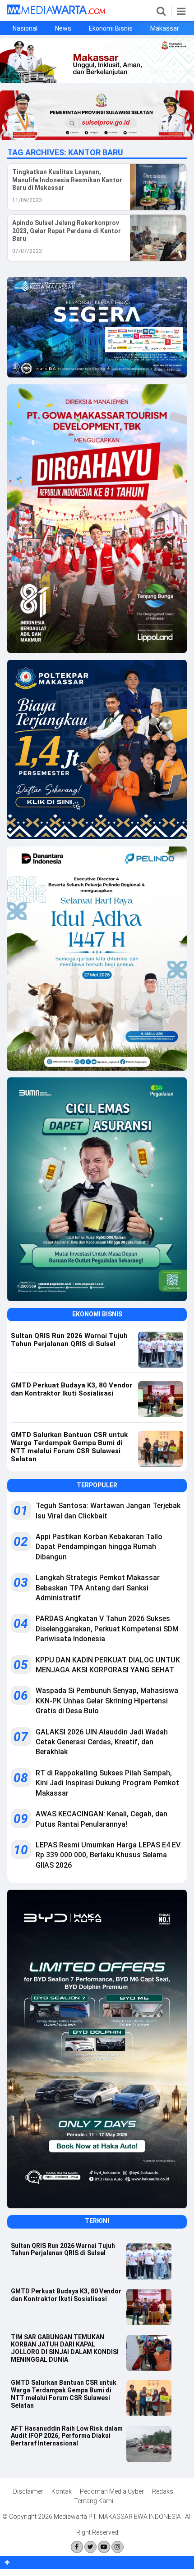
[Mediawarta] (56, 12)
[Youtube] (104, 2547)
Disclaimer (28, 2491)
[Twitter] (90, 2547)
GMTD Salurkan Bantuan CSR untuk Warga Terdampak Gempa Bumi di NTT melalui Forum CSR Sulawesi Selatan (64, 2394)
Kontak (62, 2491)
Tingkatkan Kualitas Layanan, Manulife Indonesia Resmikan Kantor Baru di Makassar (67, 180)
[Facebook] (77, 2547)
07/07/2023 (27, 251)
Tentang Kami (94, 2501)
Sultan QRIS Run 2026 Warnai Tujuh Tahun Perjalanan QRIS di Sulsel (63, 2249)
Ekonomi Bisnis (111, 28)
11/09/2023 (27, 200)
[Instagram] (118, 2547)
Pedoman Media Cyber (112, 2491)
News (63, 28)
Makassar (165, 28)
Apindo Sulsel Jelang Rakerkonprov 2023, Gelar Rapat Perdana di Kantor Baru (67, 231)
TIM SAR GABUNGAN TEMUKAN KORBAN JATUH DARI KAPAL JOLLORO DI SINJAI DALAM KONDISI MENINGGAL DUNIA (65, 2348)
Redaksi (163, 2491)
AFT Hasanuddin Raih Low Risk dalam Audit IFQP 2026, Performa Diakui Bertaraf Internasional (67, 2436)
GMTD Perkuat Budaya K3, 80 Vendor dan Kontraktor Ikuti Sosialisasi (66, 2295)
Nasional (25, 28)
